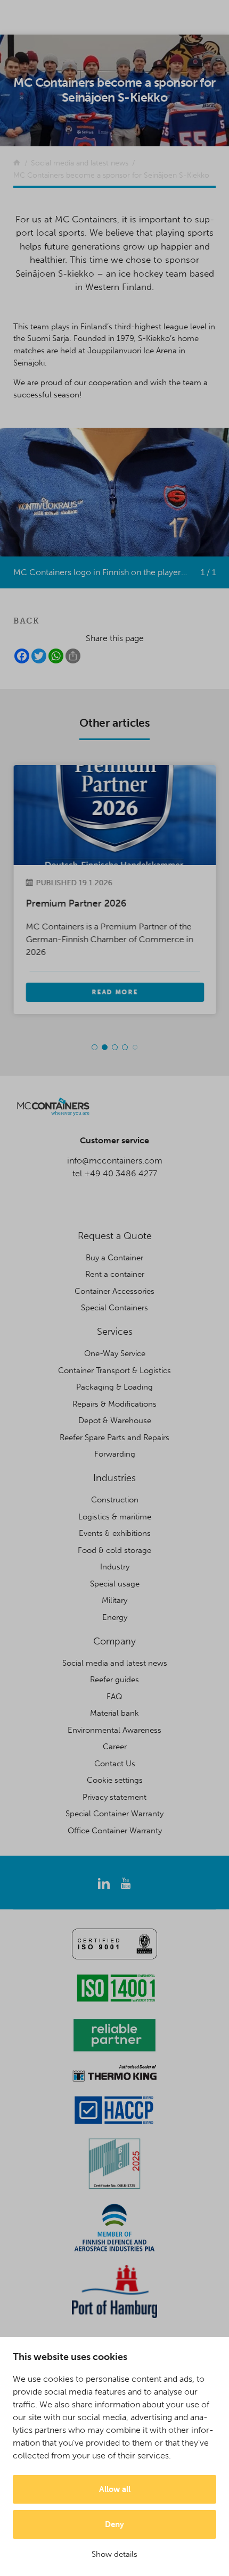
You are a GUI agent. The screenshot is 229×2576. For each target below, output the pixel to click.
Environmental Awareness (114, 1730)
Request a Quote (115, 1236)
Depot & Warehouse (115, 1420)
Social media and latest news (115, 1663)
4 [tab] (125, 1047)
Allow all (115, 2489)
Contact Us (115, 1764)
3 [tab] (115, 1047)
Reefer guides (114, 1680)
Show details (114, 2554)
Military (114, 1600)
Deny (114, 2524)
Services (115, 1332)
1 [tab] (95, 1047)
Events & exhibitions (115, 1533)
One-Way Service (115, 1353)
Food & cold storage (114, 1550)
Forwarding (115, 1454)
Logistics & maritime (115, 1517)
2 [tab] (105, 1047)
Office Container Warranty (115, 1831)
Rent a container (115, 1274)
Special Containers (114, 1308)
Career (115, 1747)
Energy (115, 1617)
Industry (115, 1567)
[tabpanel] (114, 889)
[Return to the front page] (17, 163)
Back (26, 621)
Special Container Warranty (114, 1814)
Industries (114, 1478)
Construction (115, 1500)
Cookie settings (115, 1780)
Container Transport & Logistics (114, 1370)
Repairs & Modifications (114, 1404)
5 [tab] (135, 1048)
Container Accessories (114, 1291)
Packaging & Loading (114, 1387)
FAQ (114, 1697)
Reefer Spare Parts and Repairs (114, 1437)
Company (114, 1641)
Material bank (114, 1713)
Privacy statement (114, 1797)
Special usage (115, 1584)
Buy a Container (114, 1258)
